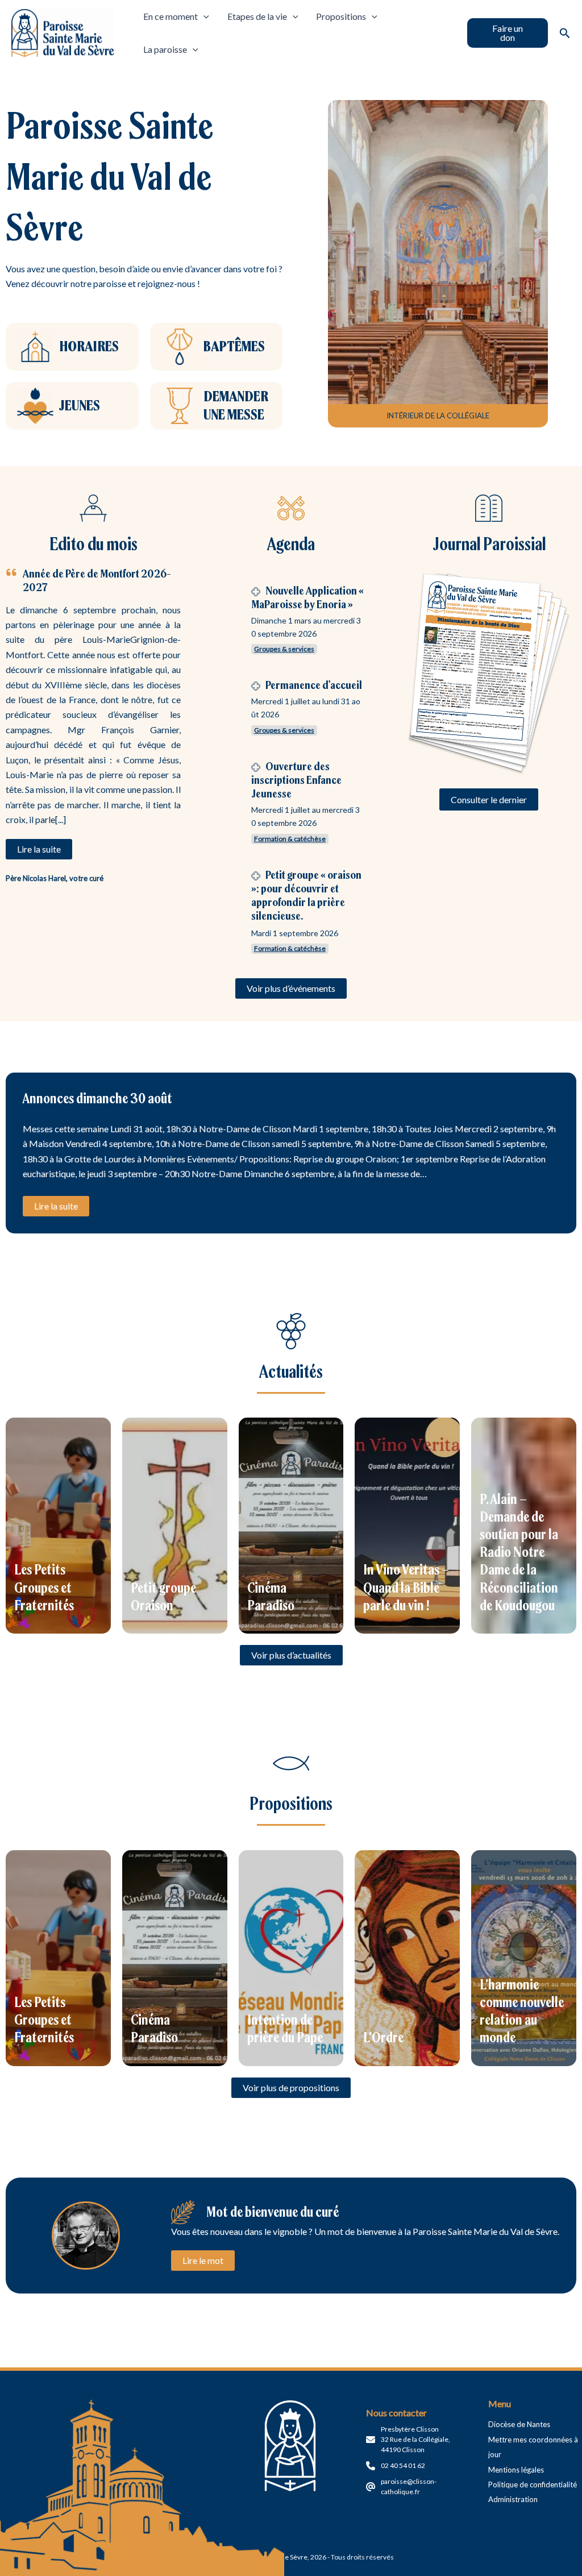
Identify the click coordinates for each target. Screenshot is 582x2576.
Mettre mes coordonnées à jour (533, 2447)
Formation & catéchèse (290, 839)
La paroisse (165, 49)
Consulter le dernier (489, 799)
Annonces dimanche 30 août (97, 1098)
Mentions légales (516, 2470)
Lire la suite (56, 1206)
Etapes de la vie (257, 16)
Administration (513, 2499)
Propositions (341, 16)
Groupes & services (284, 649)
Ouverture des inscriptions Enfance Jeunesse (296, 780)
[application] (203, 16)
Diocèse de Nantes (519, 2424)
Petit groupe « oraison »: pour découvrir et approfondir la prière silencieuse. (306, 895)
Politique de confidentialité (533, 2484)
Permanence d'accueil (314, 685)
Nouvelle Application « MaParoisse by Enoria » (307, 597)
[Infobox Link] (72, 347)
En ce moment (171, 16)
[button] (508, 33)
